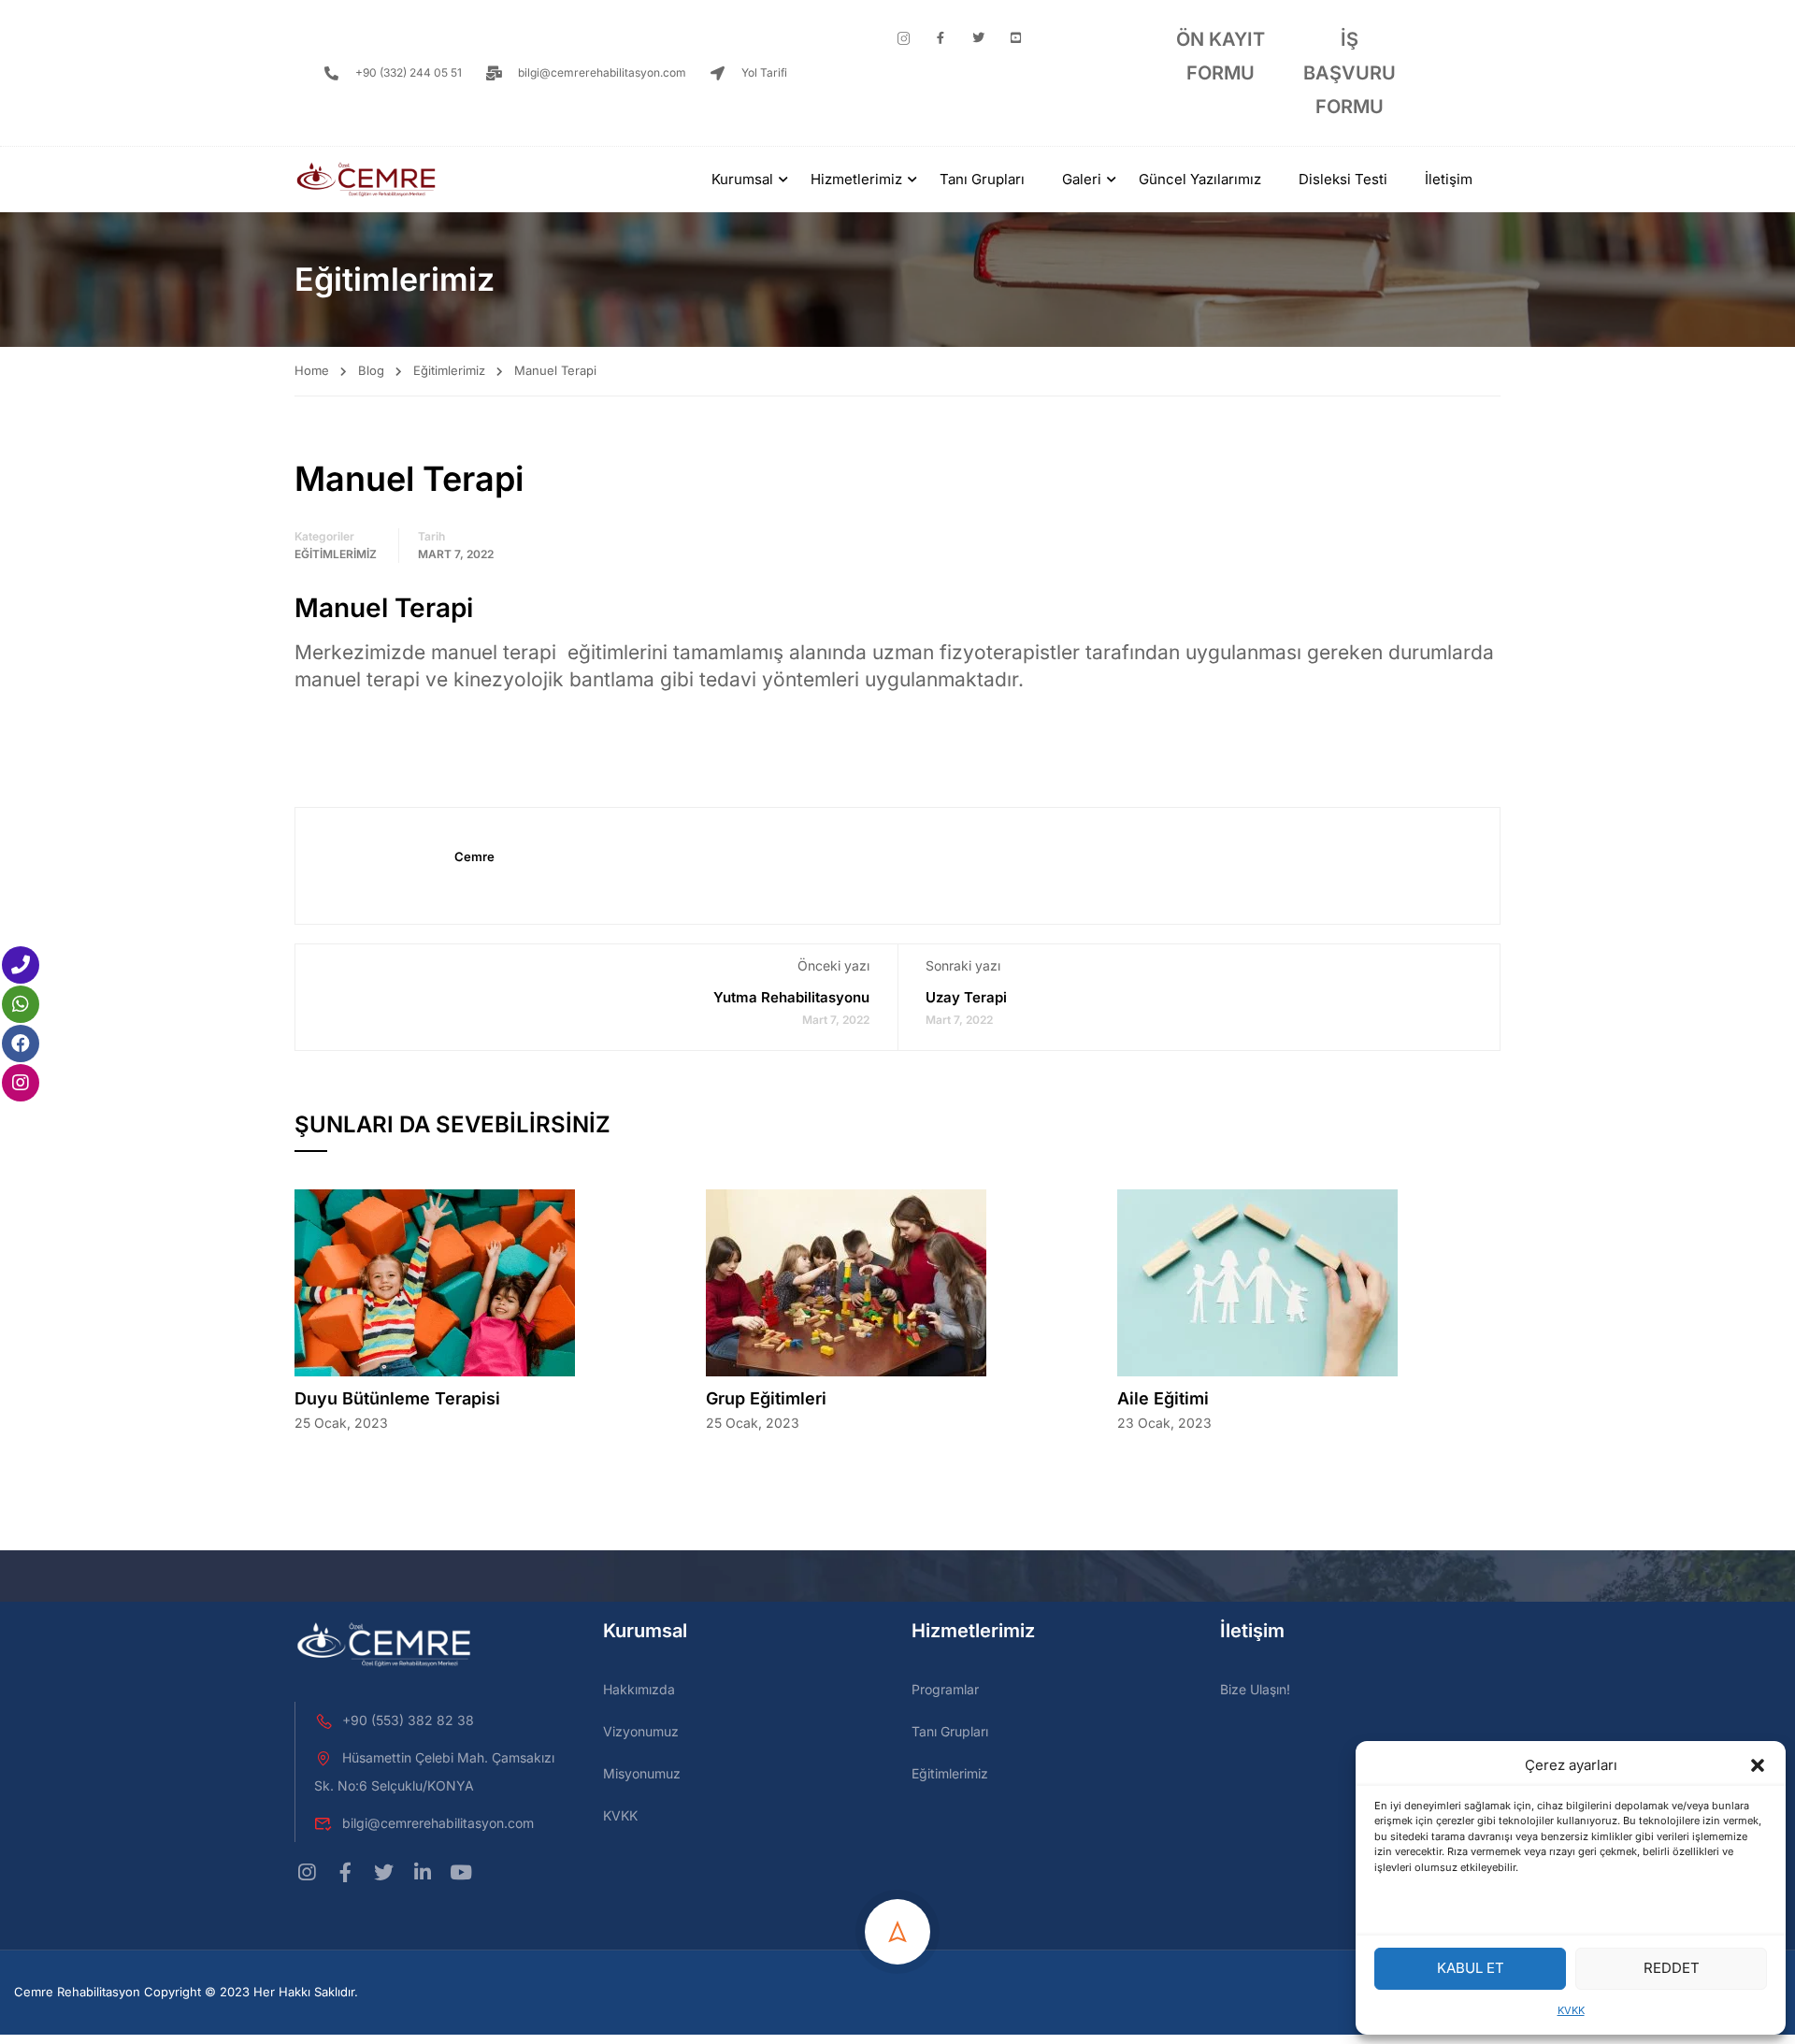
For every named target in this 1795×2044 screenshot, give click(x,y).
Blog (371, 370)
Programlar (945, 1689)
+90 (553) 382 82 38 (408, 1720)
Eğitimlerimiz (449, 370)
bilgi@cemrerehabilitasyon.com (602, 72)
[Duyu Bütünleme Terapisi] (435, 1281)
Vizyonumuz (641, 1731)
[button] (1758, 1765)
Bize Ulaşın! (1255, 1689)
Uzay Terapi (966, 997)
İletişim (1449, 179)
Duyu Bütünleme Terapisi (397, 1398)
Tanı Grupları (982, 179)
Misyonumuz (642, 1773)
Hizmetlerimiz (856, 179)
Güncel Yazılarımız (1200, 179)
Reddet (1672, 1968)
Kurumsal (742, 179)
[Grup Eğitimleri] (846, 1281)
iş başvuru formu (1350, 73)
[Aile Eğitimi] (1257, 1281)
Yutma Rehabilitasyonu (791, 997)
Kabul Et (1471, 1968)
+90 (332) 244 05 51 (409, 72)
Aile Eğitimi (1163, 1398)
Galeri (1082, 179)
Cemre (474, 856)
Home (312, 370)
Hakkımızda (639, 1689)
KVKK (1571, 2010)
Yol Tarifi (764, 72)
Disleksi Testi (1343, 179)
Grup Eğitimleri (766, 1398)
